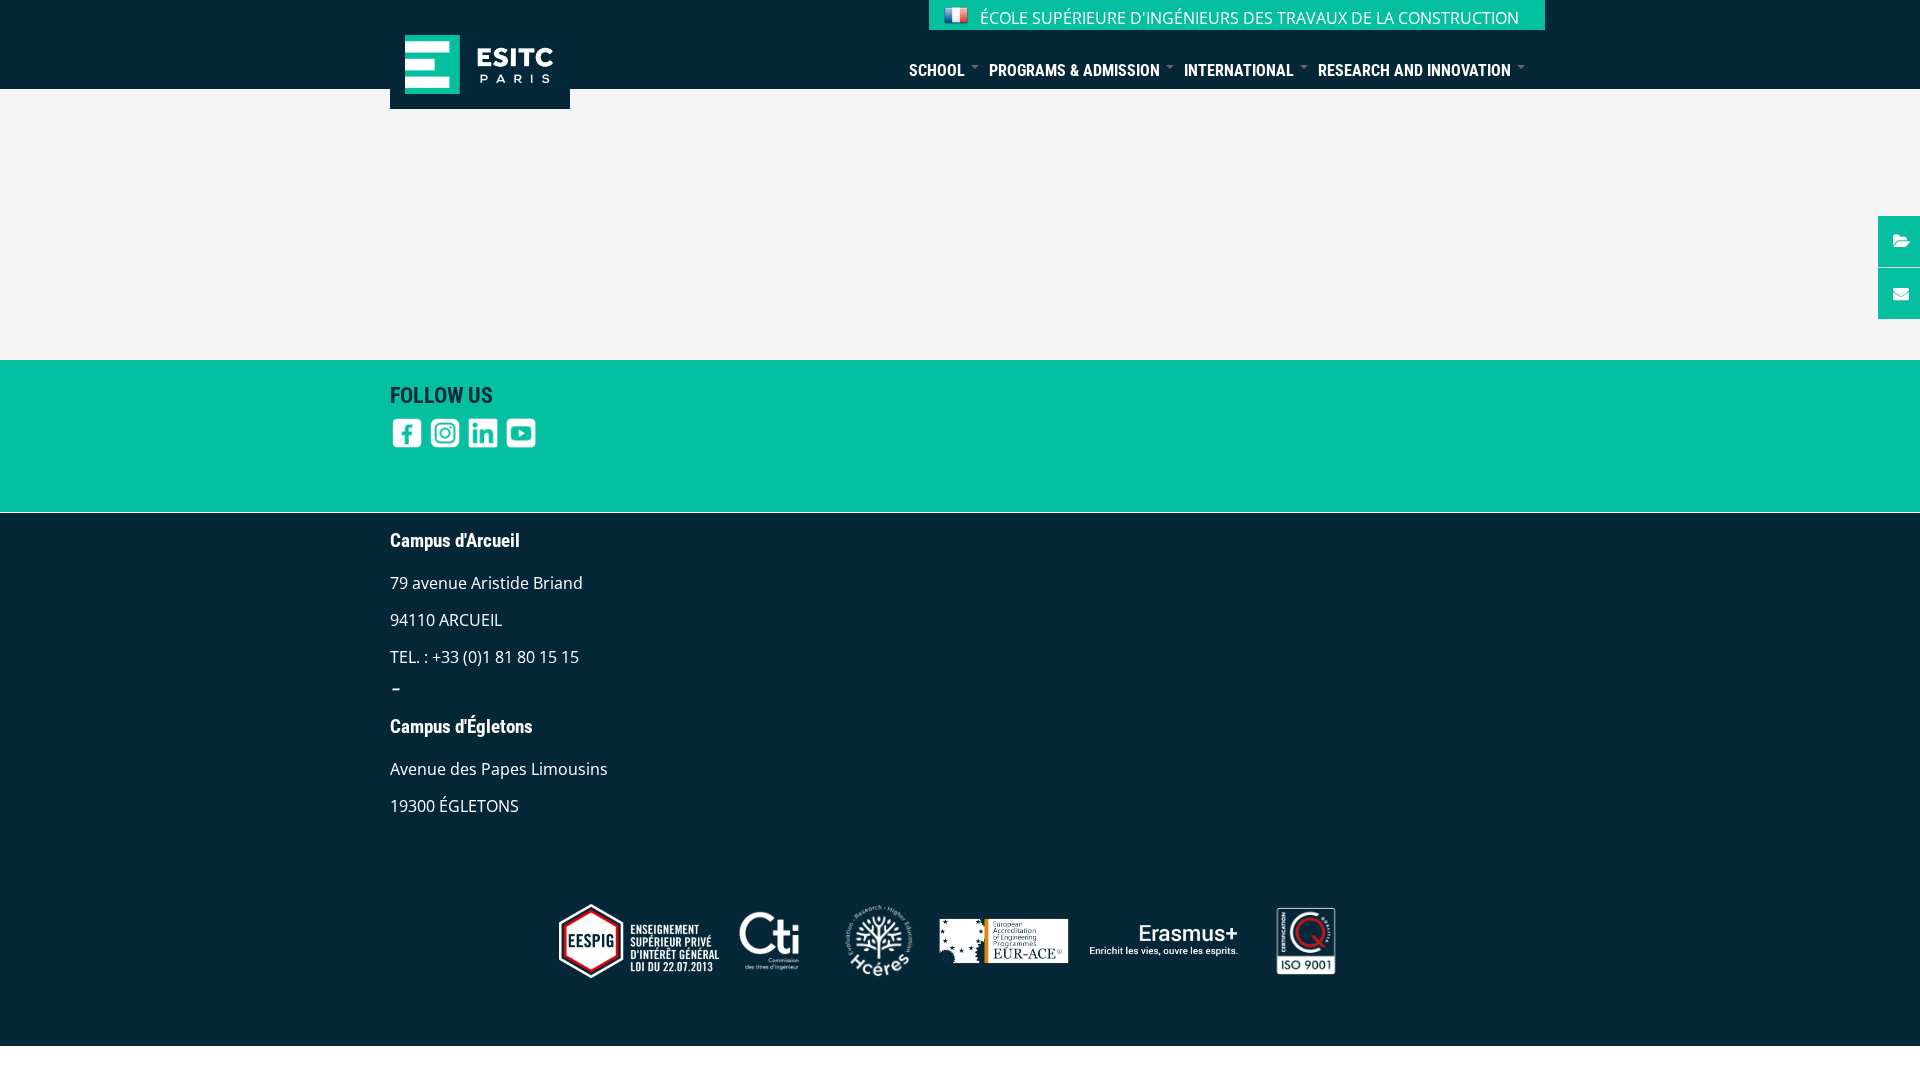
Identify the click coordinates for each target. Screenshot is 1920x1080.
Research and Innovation (1416, 70)
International (1241, 70)
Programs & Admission (1076, 70)
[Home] (480, 54)
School (939, 70)
